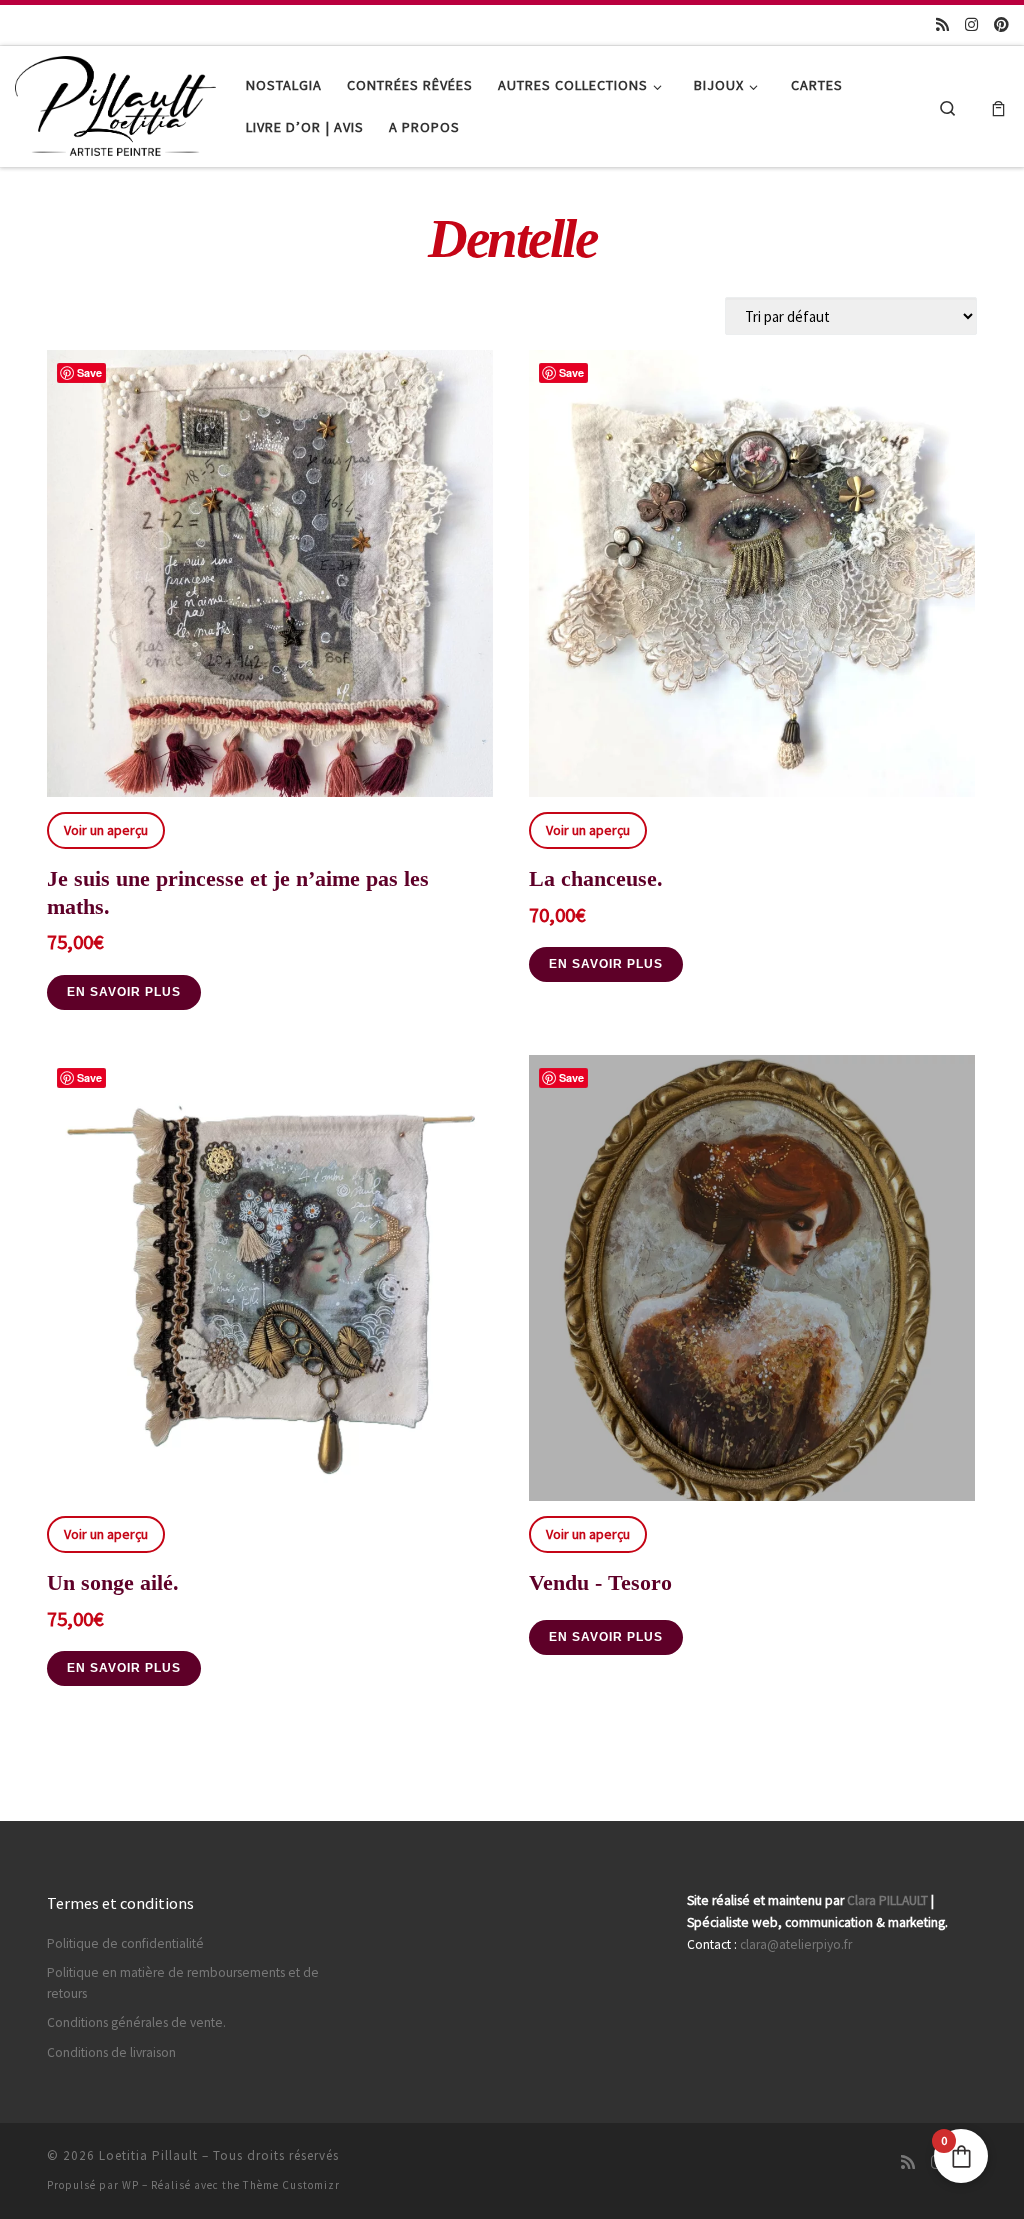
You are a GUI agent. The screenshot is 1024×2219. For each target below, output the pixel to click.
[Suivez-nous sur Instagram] (971, 24)
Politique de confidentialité (125, 1943)
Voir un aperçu (106, 830)
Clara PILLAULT (887, 1900)
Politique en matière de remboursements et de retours (183, 1983)
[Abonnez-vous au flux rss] (942, 24)
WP (130, 2185)
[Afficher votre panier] (998, 106)
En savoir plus (124, 992)
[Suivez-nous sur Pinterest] (1001, 24)
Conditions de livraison (111, 2052)
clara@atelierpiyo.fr (796, 1944)
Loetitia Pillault (148, 2155)
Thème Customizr (291, 2185)
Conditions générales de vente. (136, 2022)
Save (89, 372)
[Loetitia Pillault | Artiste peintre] (115, 102)
